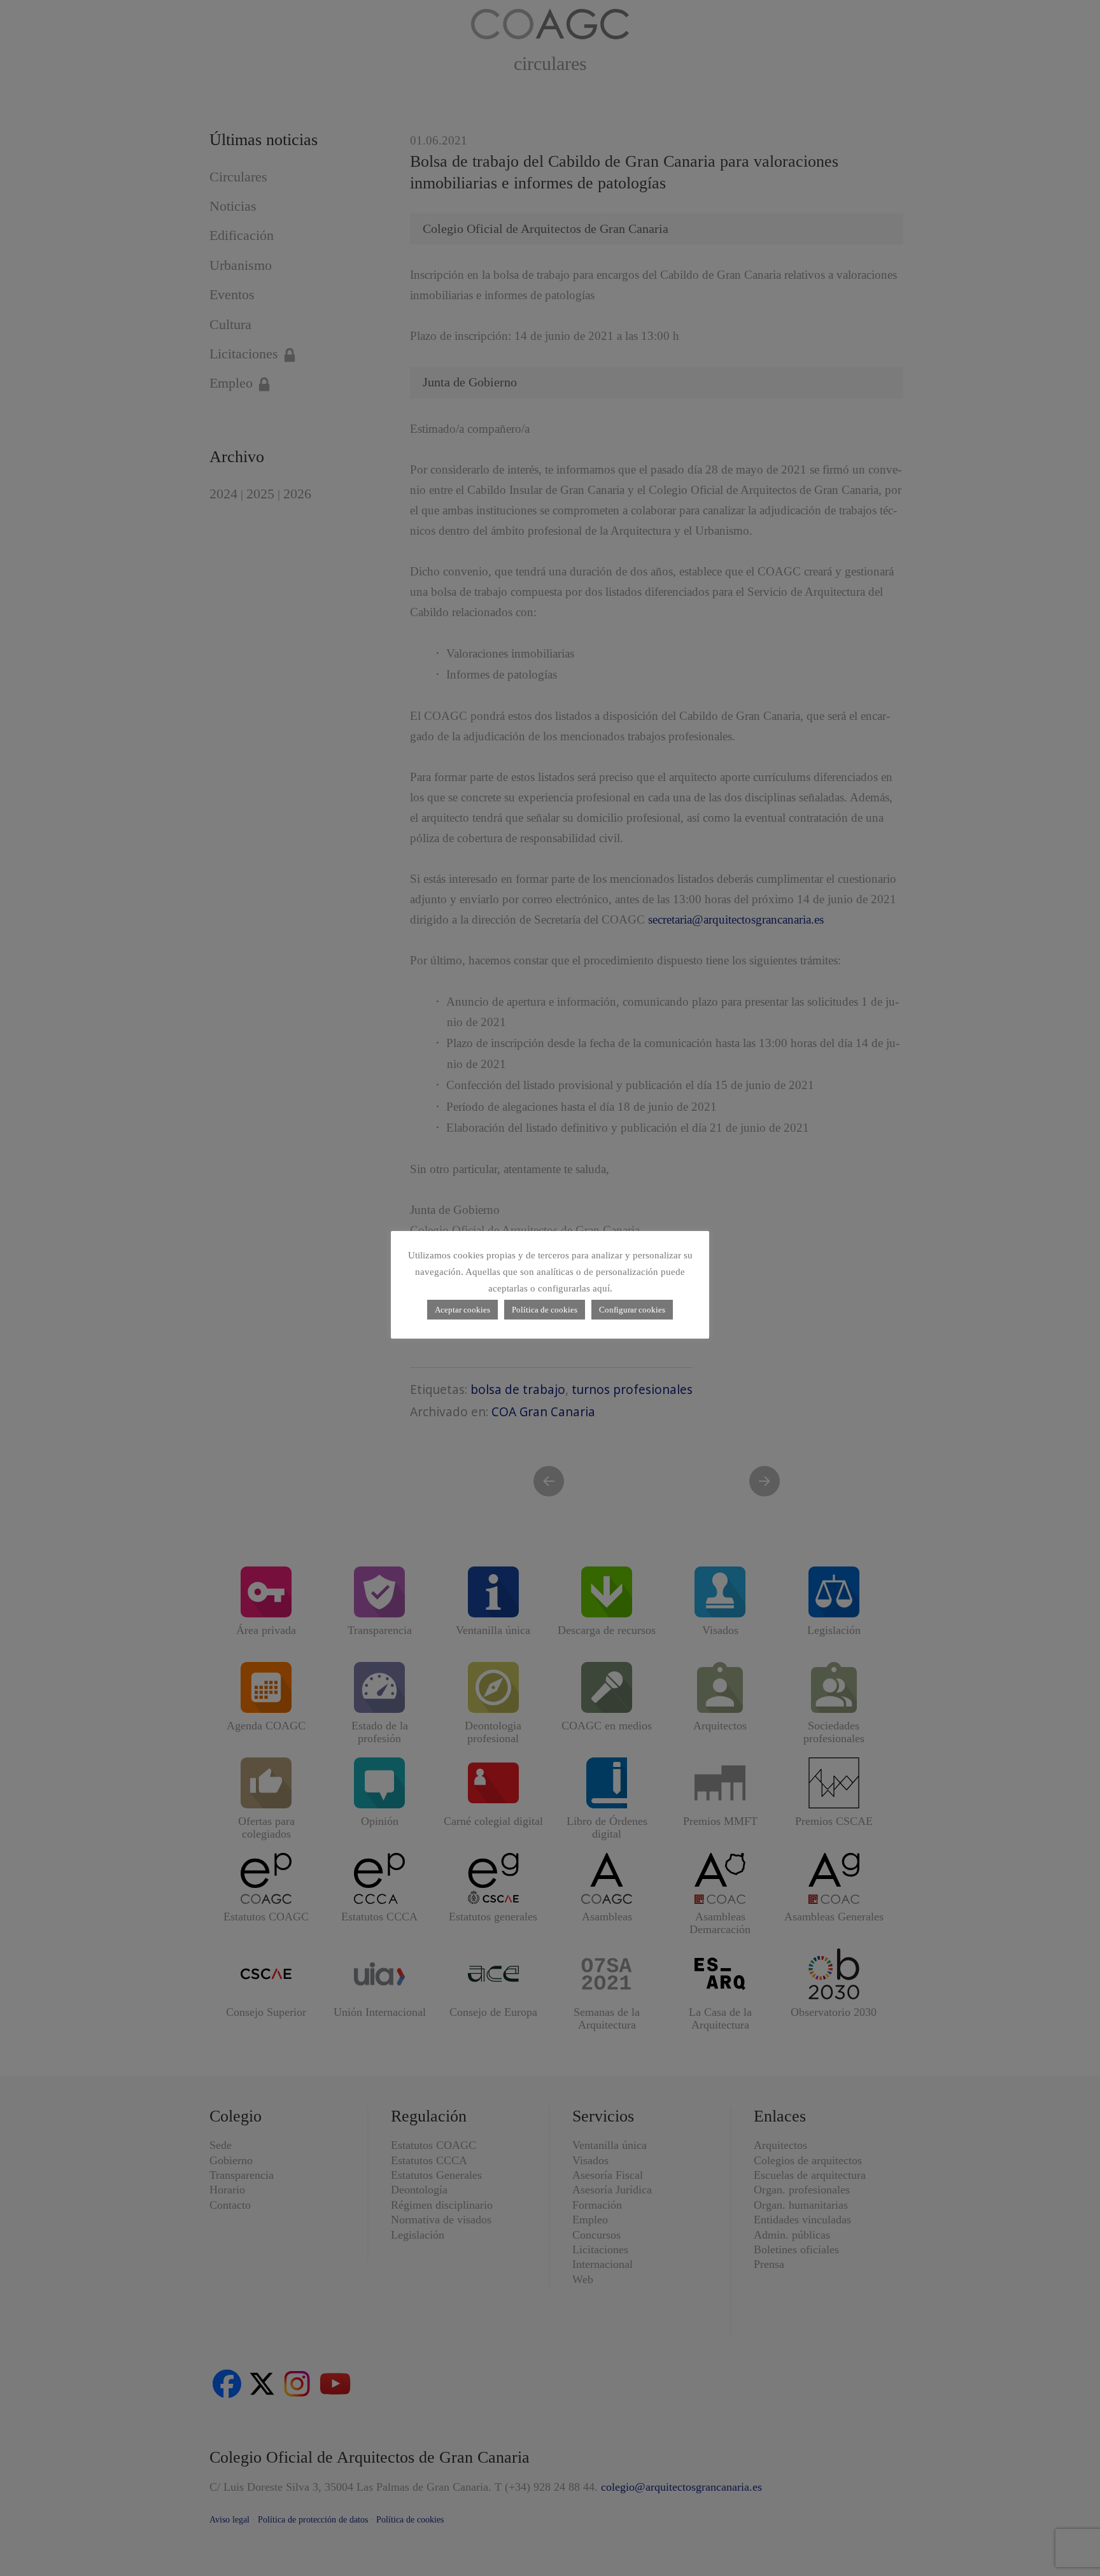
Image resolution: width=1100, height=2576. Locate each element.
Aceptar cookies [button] (462, 1310)
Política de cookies (545, 1310)
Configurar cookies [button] (632, 1310)
